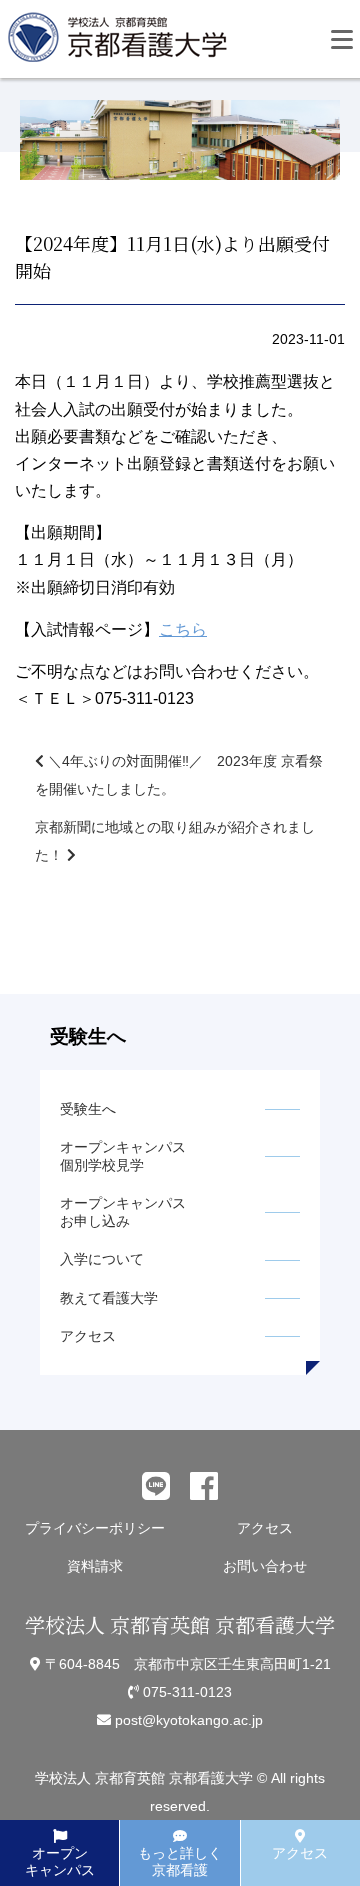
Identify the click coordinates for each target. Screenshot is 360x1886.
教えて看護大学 (109, 1298)
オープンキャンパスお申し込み (123, 1212)
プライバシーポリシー (95, 1528)
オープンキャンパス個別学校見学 (123, 1156)
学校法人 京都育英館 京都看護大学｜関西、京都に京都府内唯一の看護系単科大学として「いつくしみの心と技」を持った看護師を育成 (122, 43)
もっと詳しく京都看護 (180, 1861)
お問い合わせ (265, 1566)
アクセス (88, 1336)
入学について (102, 1259)
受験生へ (88, 1109)
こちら (183, 629)
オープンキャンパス (60, 1861)
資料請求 (95, 1566)
